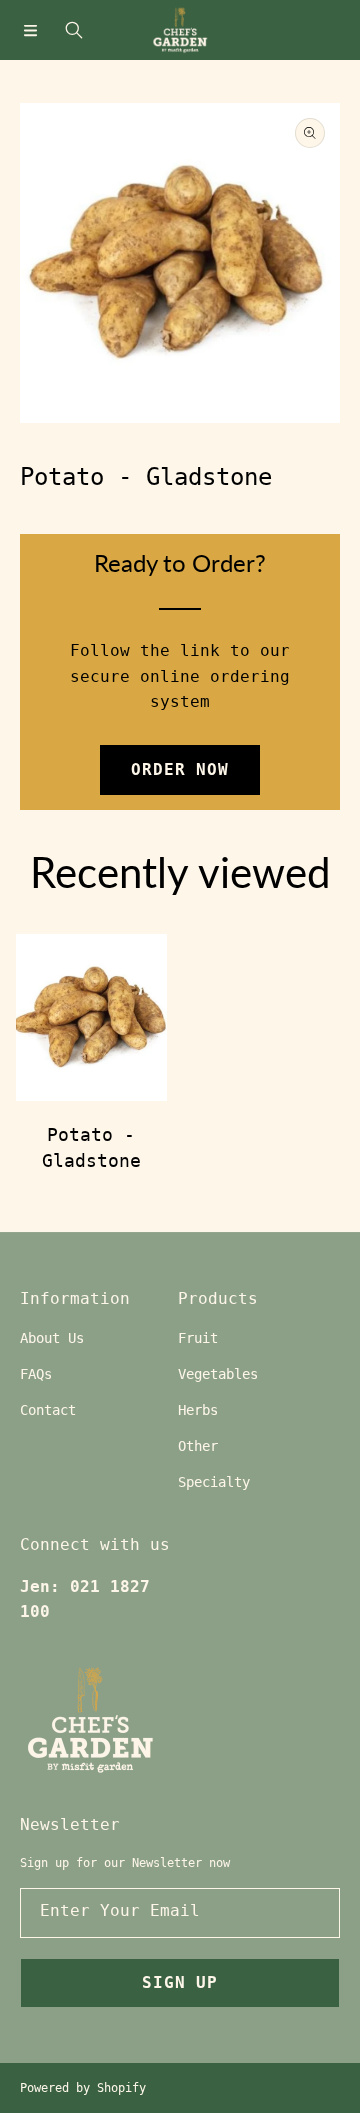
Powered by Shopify (83, 2088)
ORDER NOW (179, 769)
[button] (30, 30)
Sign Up (180, 1982)
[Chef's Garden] (180, 30)
